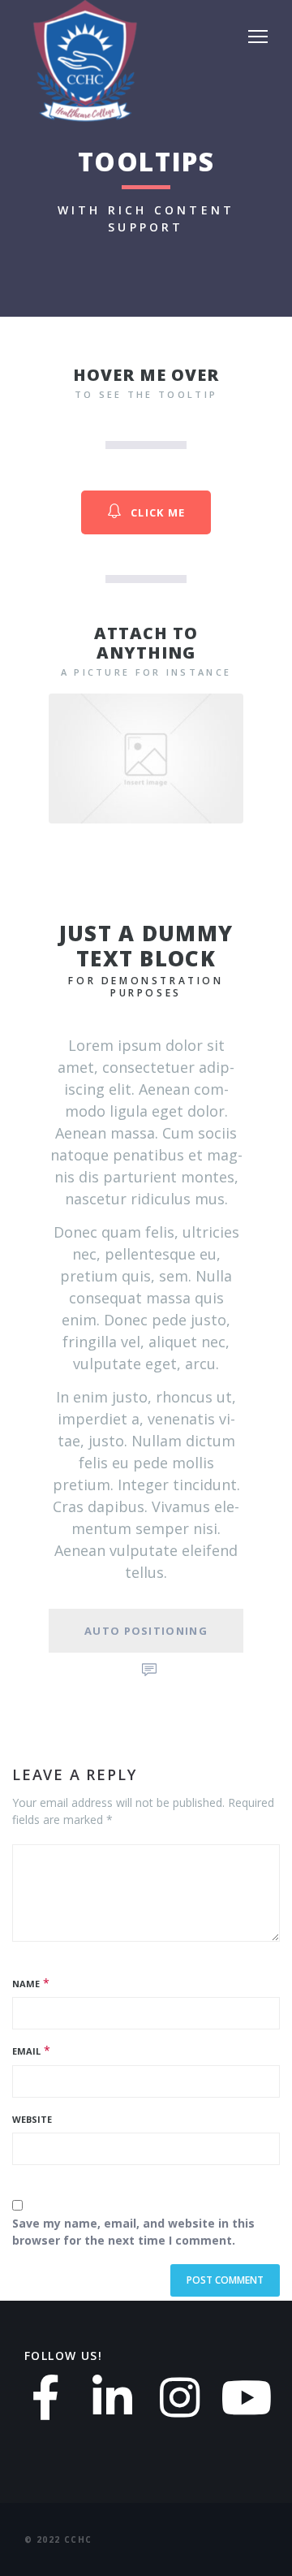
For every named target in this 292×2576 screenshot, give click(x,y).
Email (26, 2051)
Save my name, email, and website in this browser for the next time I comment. (133, 2232)
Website (32, 2119)
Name (26, 1984)
